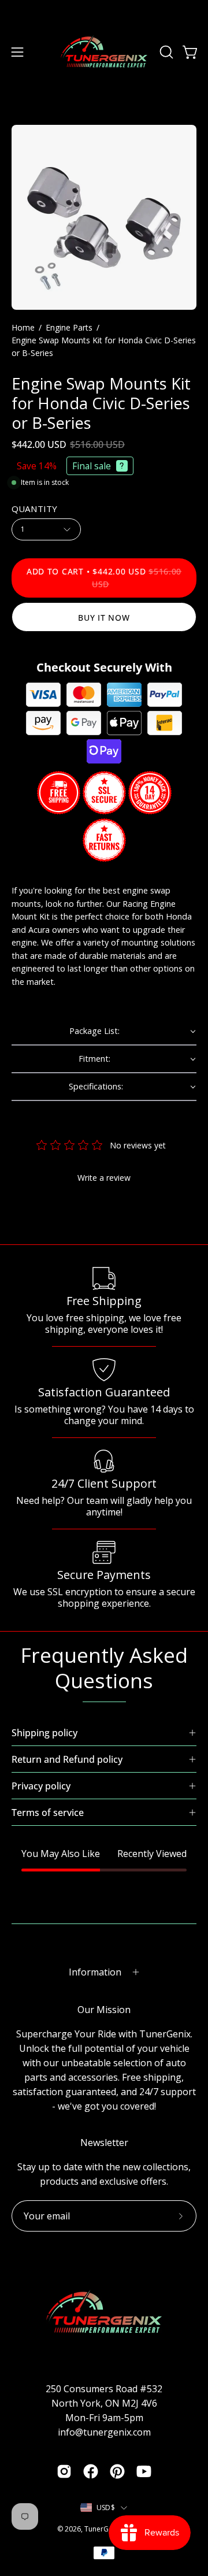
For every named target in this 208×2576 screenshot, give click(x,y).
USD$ (106, 2508)
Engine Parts (69, 327)
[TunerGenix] (104, 52)
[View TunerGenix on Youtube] (144, 2471)
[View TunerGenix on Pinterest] (117, 2471)
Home (23, 327)
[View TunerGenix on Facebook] (91, 2471)
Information (95, 1972)
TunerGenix (103, 2529)
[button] (165, 52)
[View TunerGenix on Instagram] (64, 2471)
